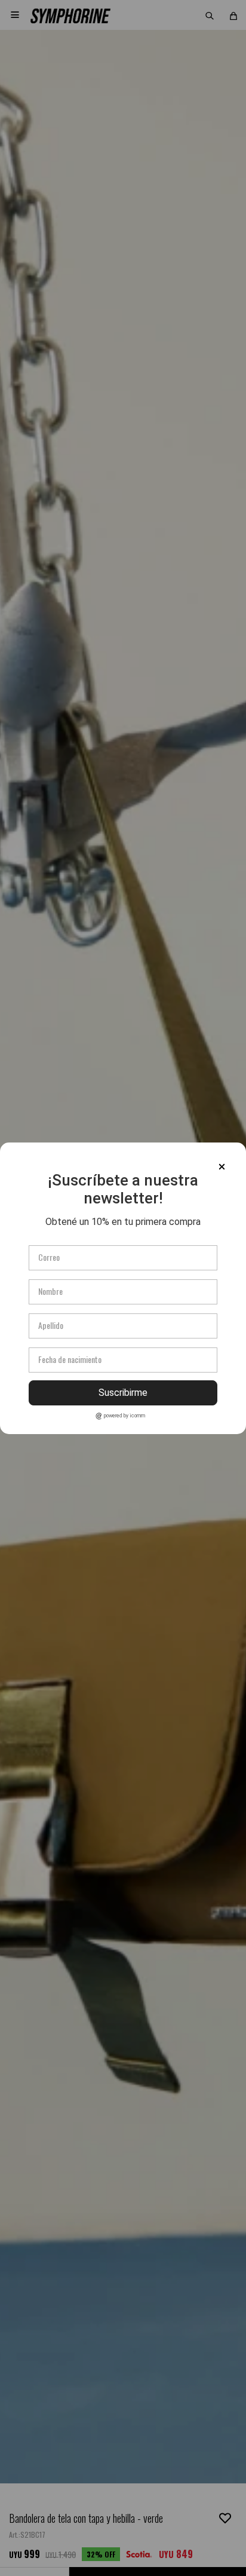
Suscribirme (123, 1393)
